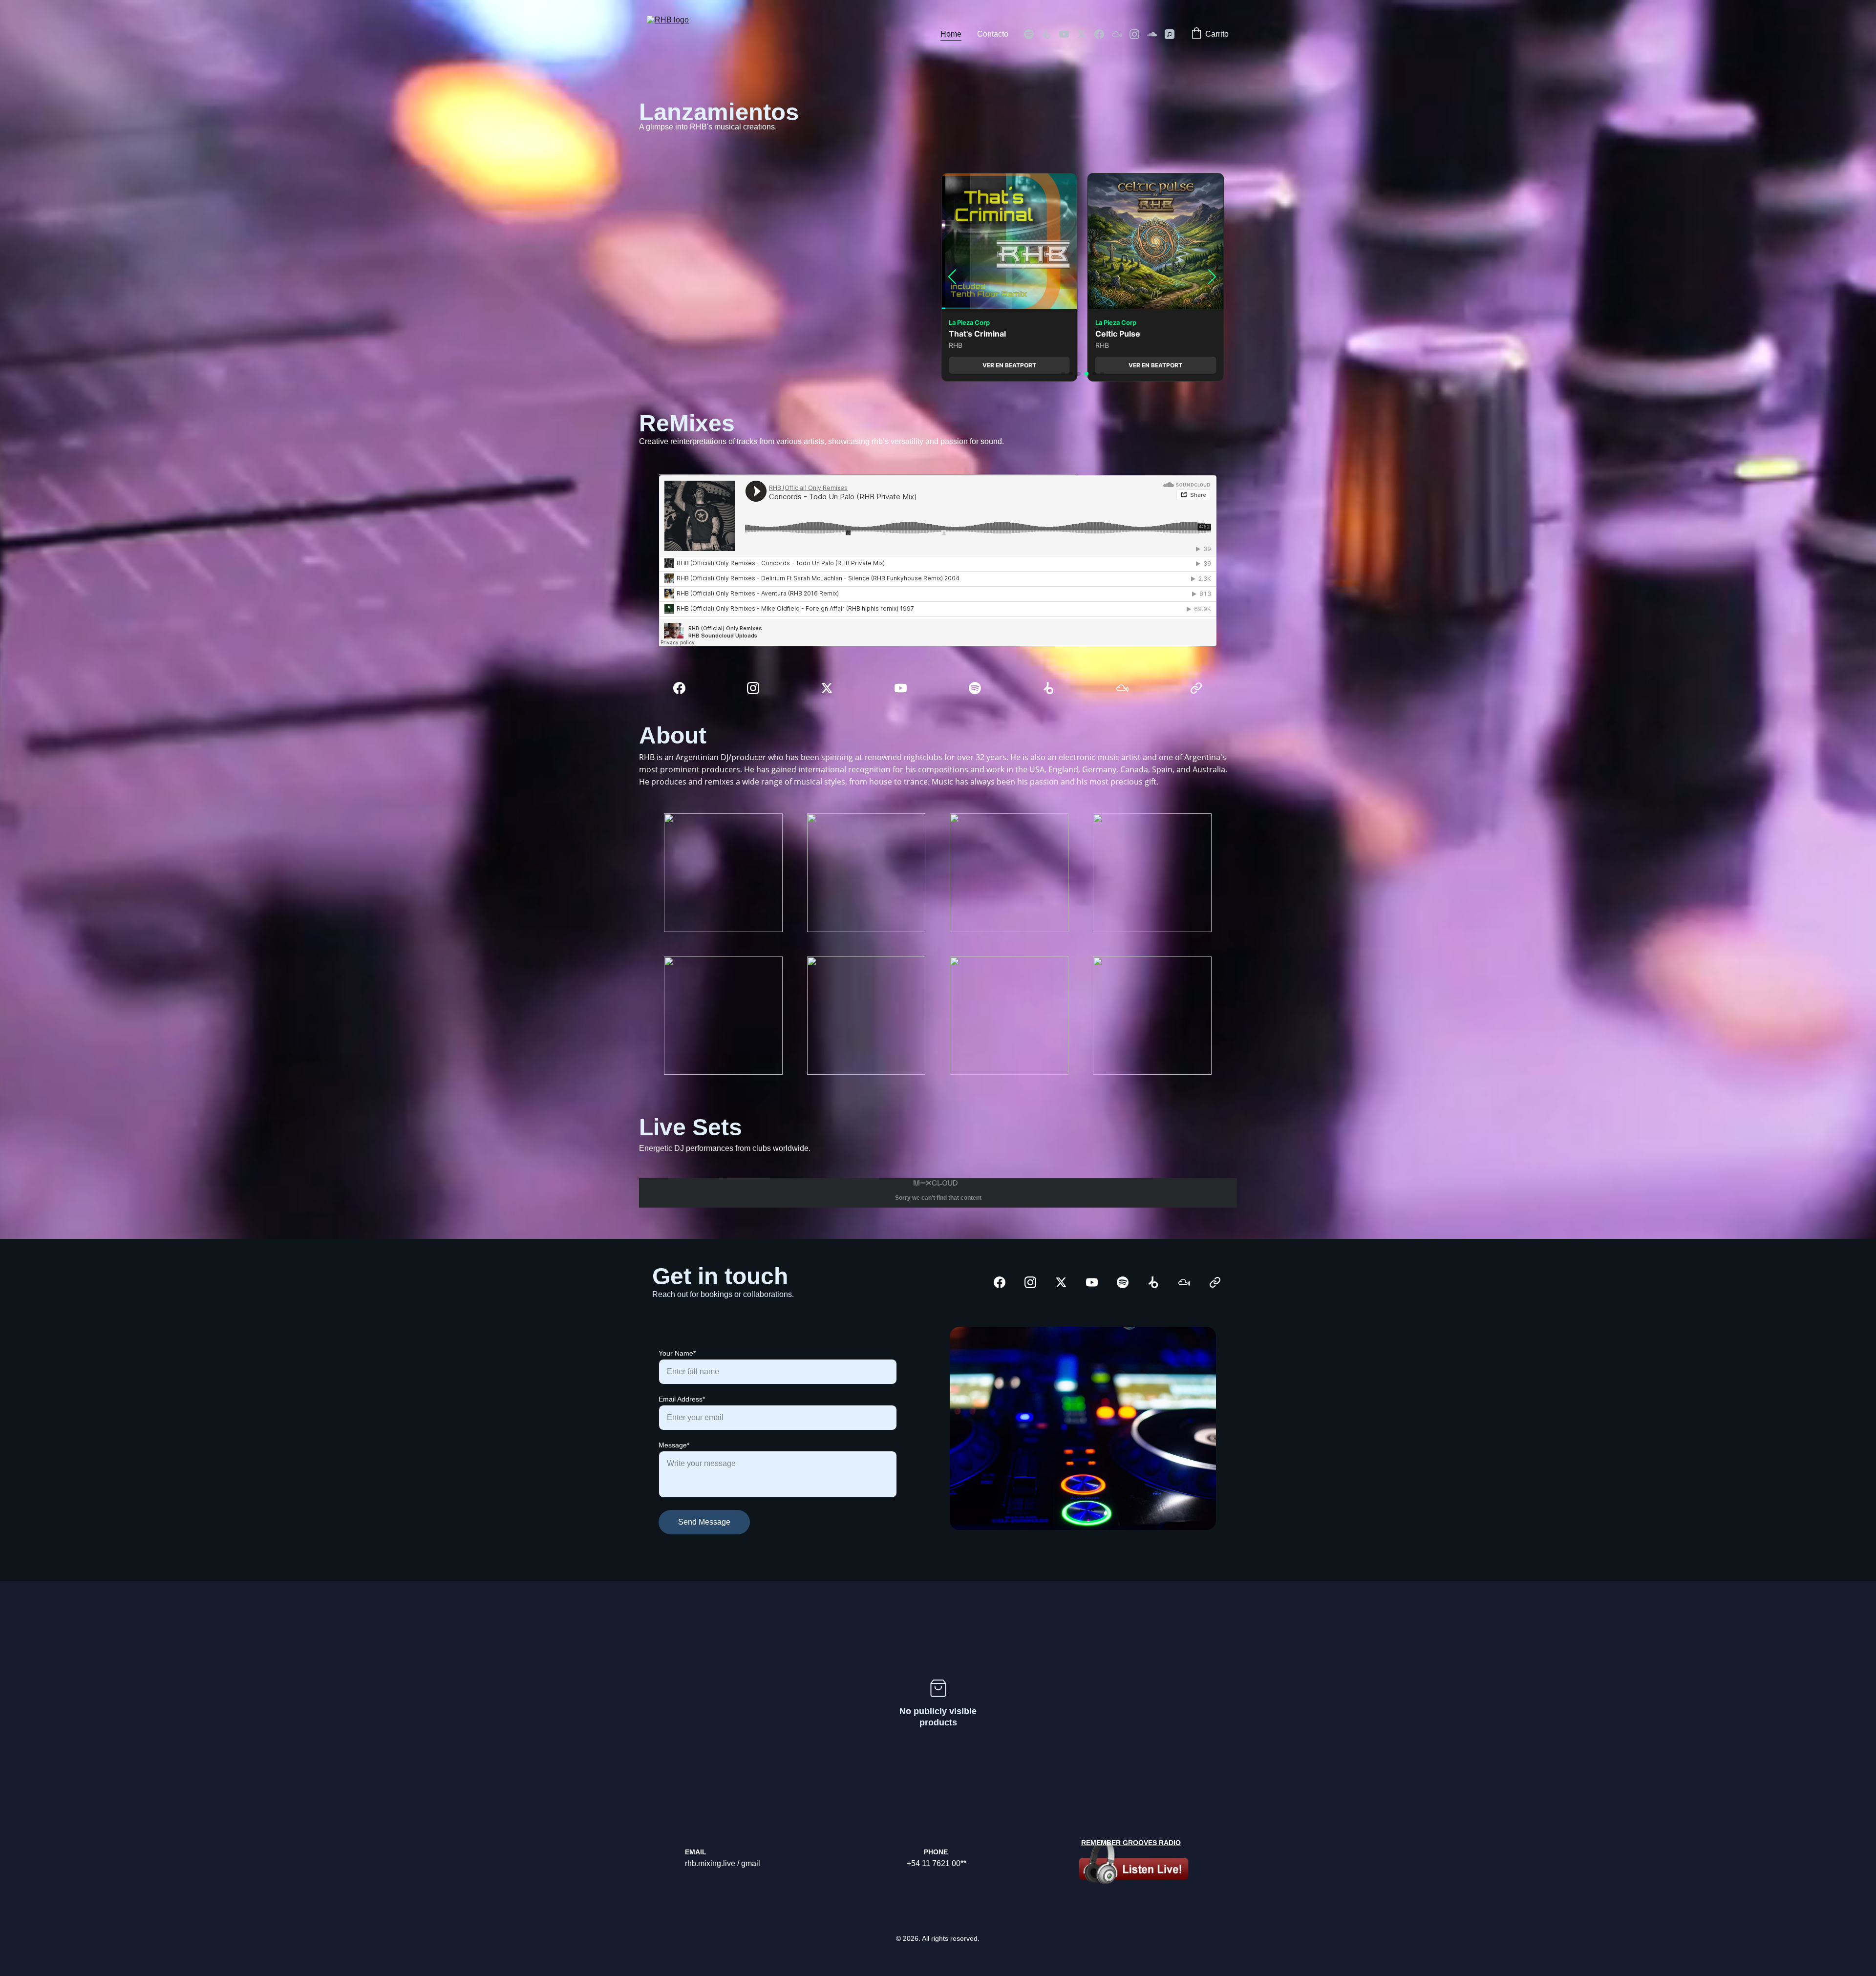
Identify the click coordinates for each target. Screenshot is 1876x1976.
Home (951, 34)
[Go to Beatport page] (1050, 34)
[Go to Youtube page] (1068, 34)
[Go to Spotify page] (1033, 34)
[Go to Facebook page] (1103, 34)
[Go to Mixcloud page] (1121, 34)
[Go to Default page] (1196, 688)
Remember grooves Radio (1131, 1843)
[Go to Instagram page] (1138, 34)
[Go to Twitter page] (1086, 34)
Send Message (704, 1522)
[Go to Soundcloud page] (1156, 34)
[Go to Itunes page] (1170, 34)
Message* (674, 1445)
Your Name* (677, 1353)
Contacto (993, 34)
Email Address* (682, 1399)
